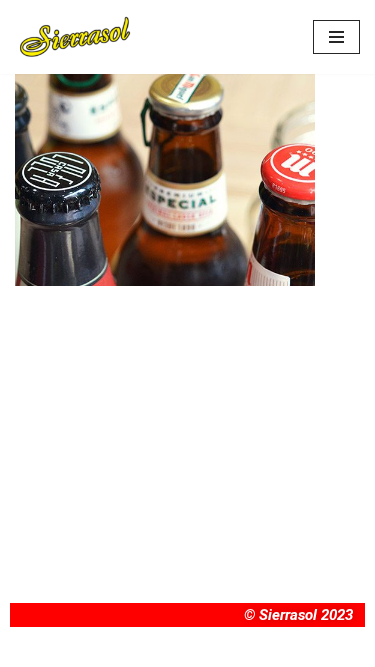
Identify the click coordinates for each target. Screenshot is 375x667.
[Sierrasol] (75, 37)
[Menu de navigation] (336, 37)
